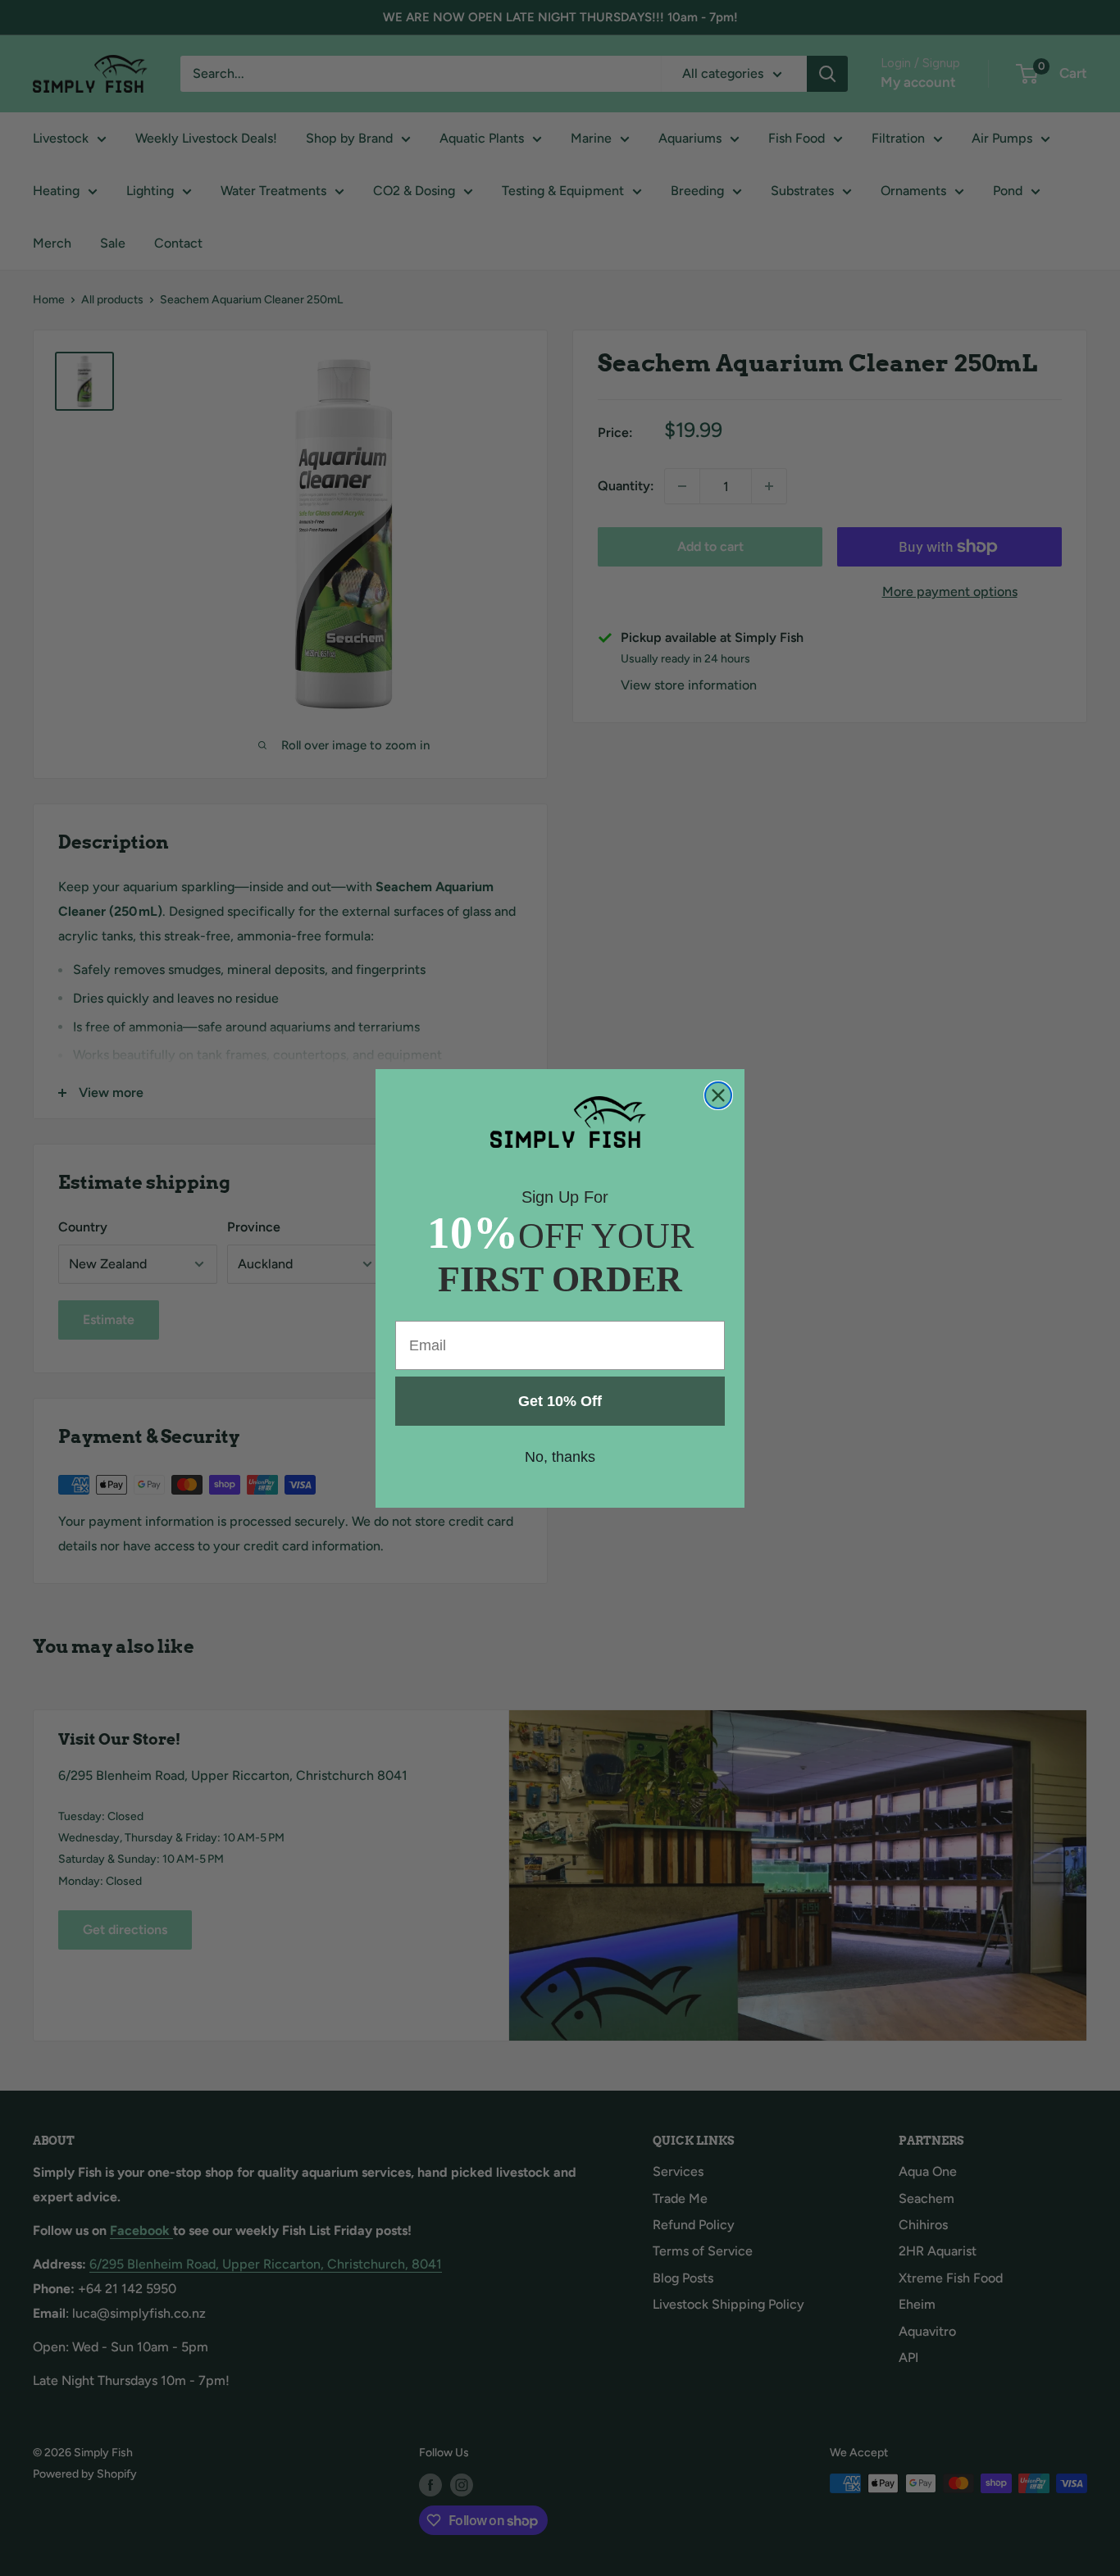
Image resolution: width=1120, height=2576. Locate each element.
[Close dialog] (718, 1095)
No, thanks (560, 1457)
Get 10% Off (560, 1401)
